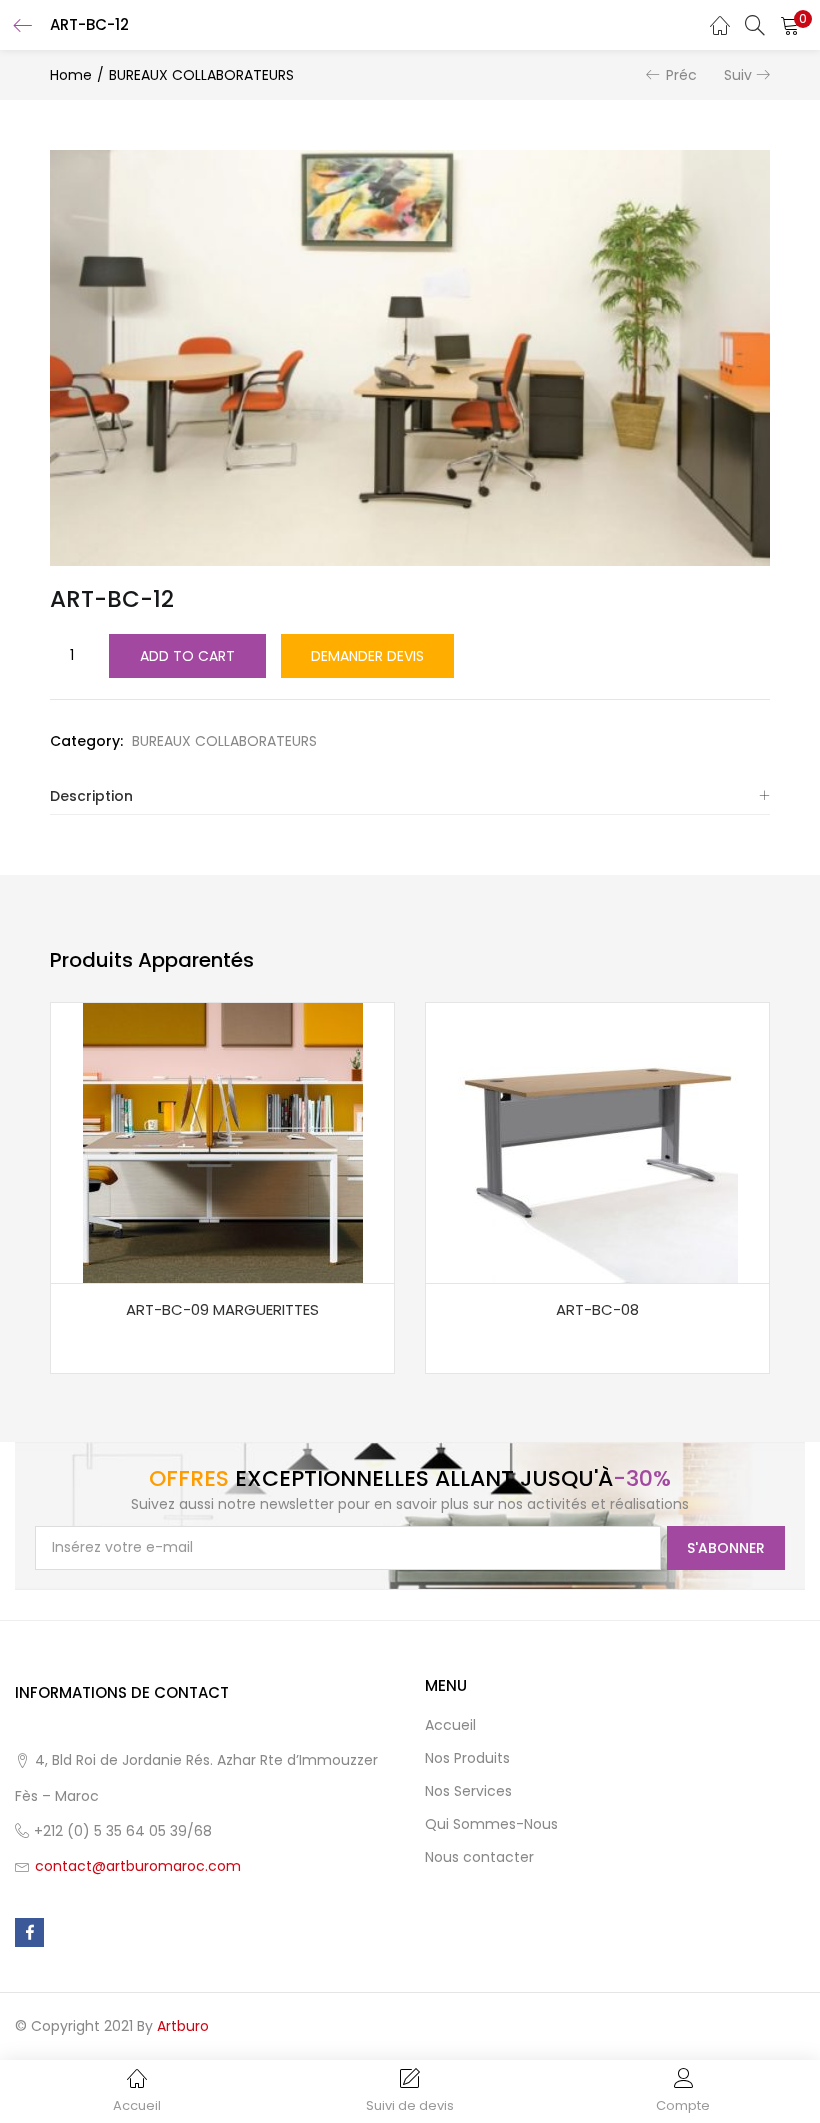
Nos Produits (467, 1758)
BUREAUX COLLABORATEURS (201, 75)
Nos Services (468, 1791)
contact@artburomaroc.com (138, 1866)
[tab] (410, 796)
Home (71, 75)
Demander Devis (367, 656)
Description (91, 796)
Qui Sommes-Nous (491, 1824)
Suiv (738, 75)
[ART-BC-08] (598, 1142)
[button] (790, 25)
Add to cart (187, 656)
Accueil (450, 1725)
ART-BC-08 (597, 1309)
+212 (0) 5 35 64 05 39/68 (123, 1831)
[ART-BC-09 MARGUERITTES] (223, 1142)
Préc (681, 75)
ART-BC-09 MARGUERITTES (222, 1309)
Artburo (183, 2026)
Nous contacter (479, 1857)
